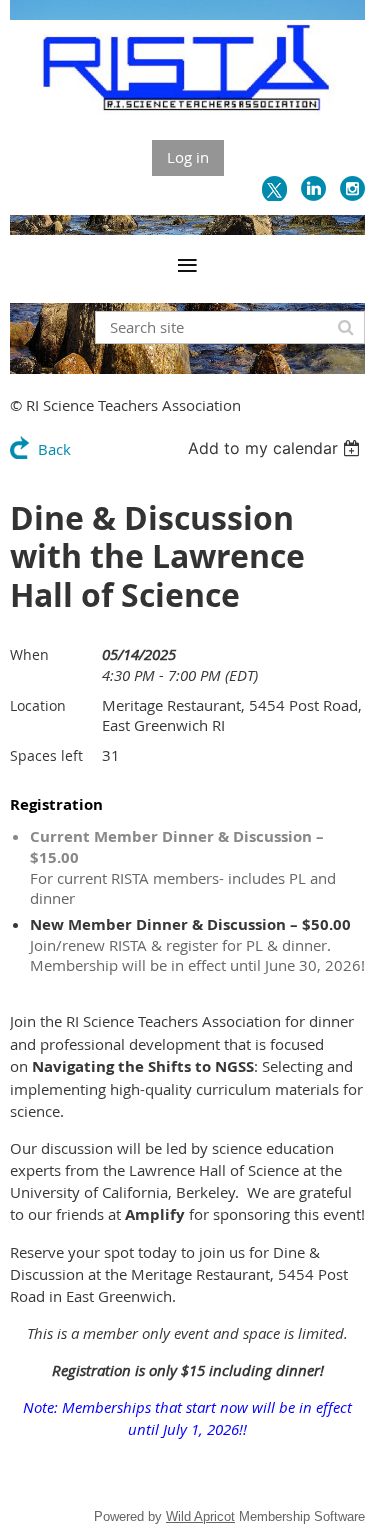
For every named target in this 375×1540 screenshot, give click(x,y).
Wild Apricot (200, 1516)
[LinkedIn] (313, 188)
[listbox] (276, 448)
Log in (188, 157)
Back (54, 449)
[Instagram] (352, 188)
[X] (274, 188)
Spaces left (46, 755)
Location (38, 705)
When (29, 654)
